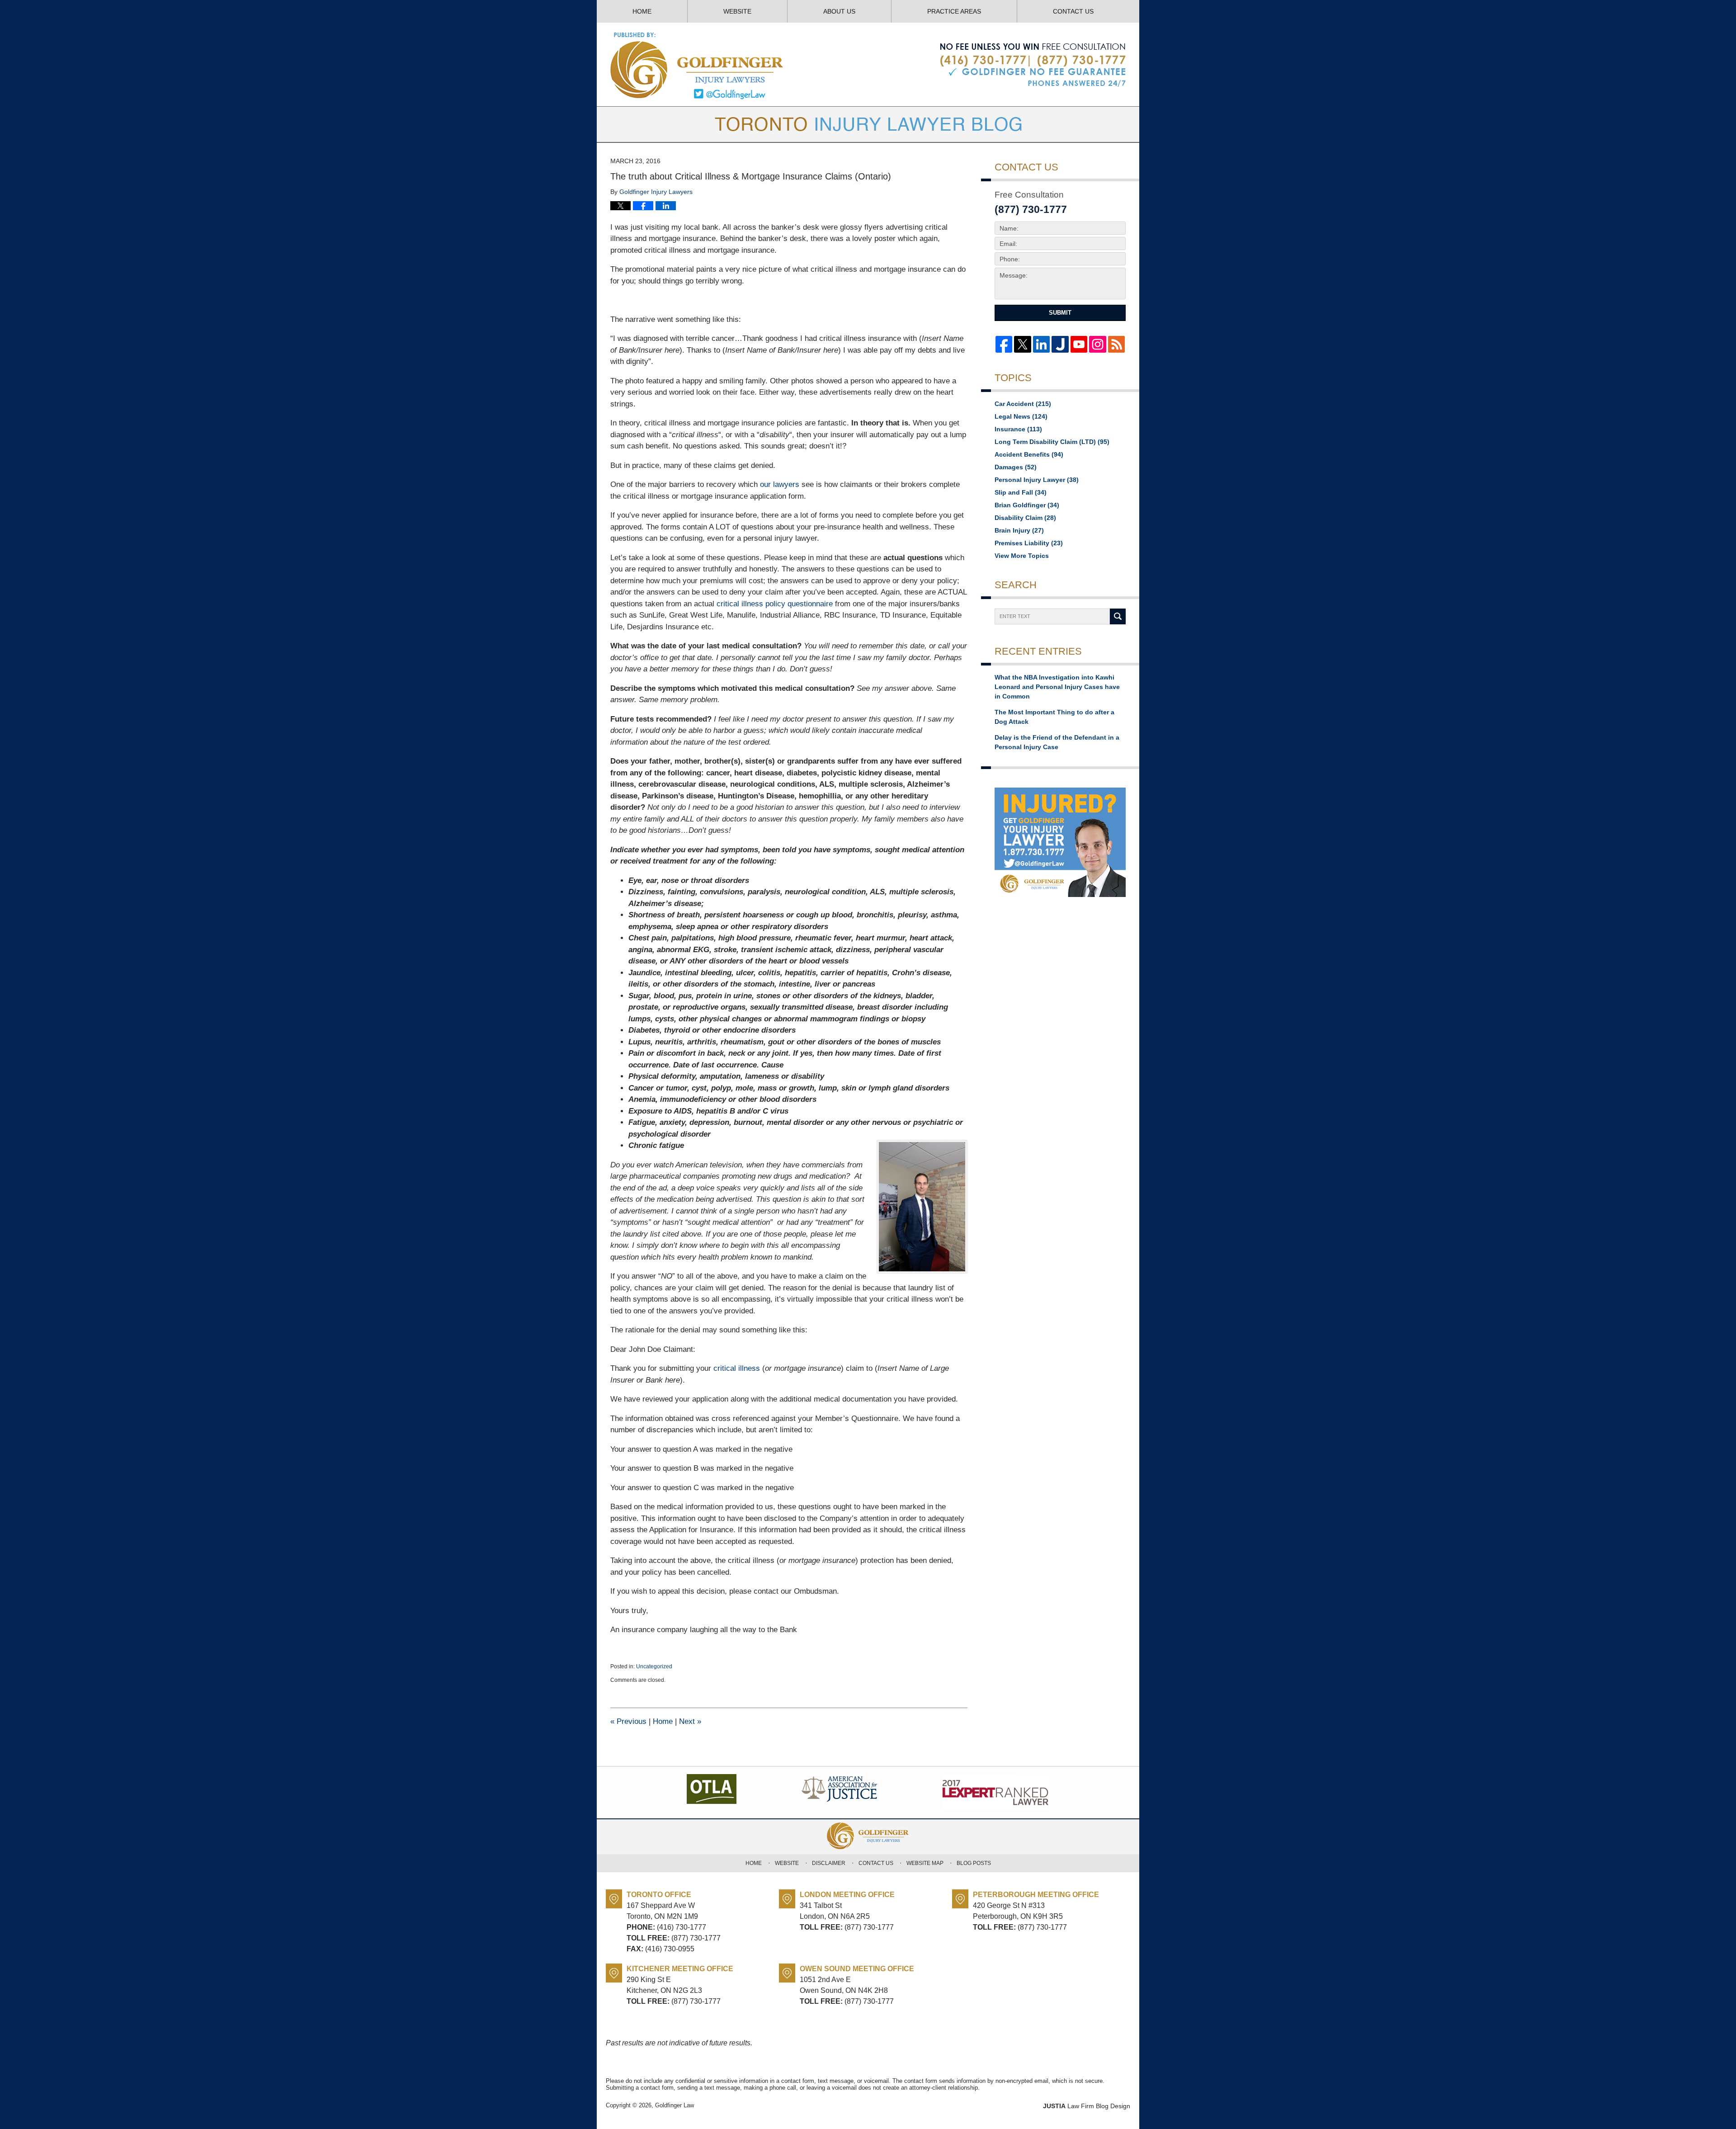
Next (690, 1721)
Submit (1060, 313)
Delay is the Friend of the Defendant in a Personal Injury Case (1057, 742)
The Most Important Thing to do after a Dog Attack (1054, 717)
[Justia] (1060, 344)
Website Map (925, 1863)
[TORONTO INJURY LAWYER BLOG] (868, 124)
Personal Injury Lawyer (1037, 480)
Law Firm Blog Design (1087, 2106)
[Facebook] (1004, 344)
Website (737, 11)
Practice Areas (954, 11)
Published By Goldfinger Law (1033, 65)
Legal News (1021, 416)
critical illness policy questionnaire (775, 604)
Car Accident (1023, 404)
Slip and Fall (1021, 492)
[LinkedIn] (1041, 344)
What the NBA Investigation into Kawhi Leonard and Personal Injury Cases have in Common (1057, 687)
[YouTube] (1079, 344)
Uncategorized (654, 1666)
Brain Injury (1019, 530)
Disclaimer (829, 1863)
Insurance (1018, 429)
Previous (628, 1721)
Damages (1016, 467)
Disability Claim (1025, 518)
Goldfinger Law (675, 2105)
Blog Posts (974, 1863)
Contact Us (1073, 11)
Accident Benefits (1029, 454)
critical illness (737, 1368)
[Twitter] (1022, 344)
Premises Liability (1029, 543)
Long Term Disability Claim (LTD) (1052, 442)
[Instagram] (1097, 344)
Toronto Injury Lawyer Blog (697, 65)
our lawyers (780, 484)
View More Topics (1022, 556)
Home (642, 11)
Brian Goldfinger (1027, 505)
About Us (839, 11)
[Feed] (1116, 344)
